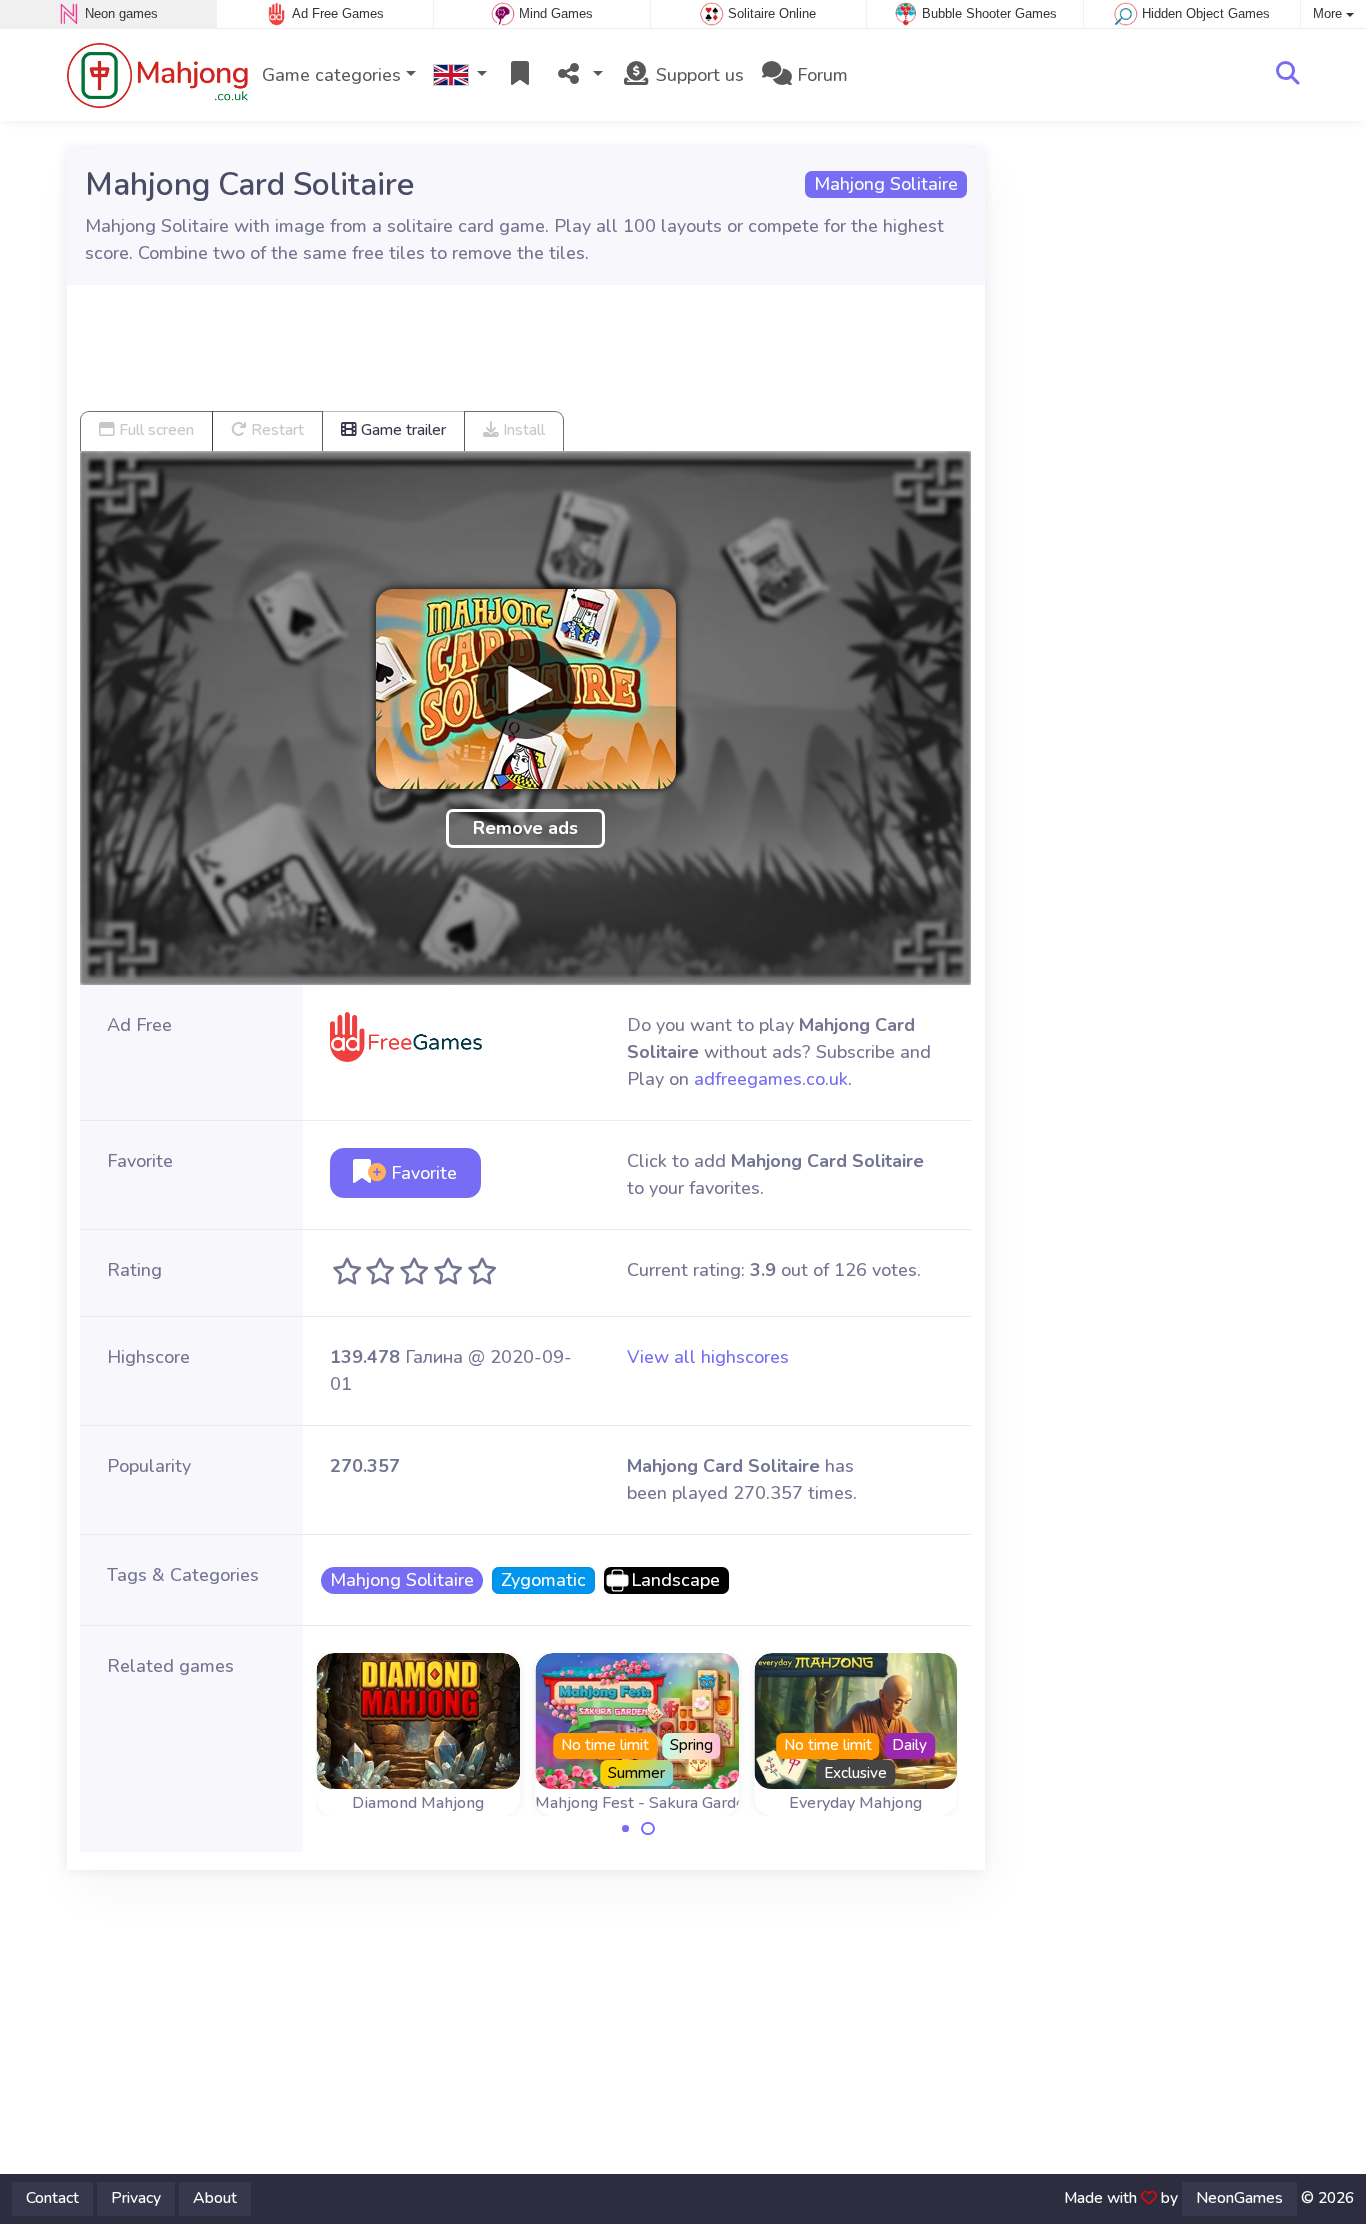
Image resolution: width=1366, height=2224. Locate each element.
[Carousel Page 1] (626, 1829)
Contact (52, 2198)
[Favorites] (520, 75)
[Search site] (1288, 75)
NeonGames (1239, 2198)
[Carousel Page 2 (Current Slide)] (648, 1829)
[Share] (578, 75)
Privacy (136, 2198)
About (215, 2198)
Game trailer (401, 430)
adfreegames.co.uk (771, 1079)
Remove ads (525, 828)
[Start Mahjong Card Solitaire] (526, 689)
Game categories (331, 75)
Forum (820, 75)
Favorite (421, 1173)
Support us (697, 75)
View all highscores (708, 1357)
